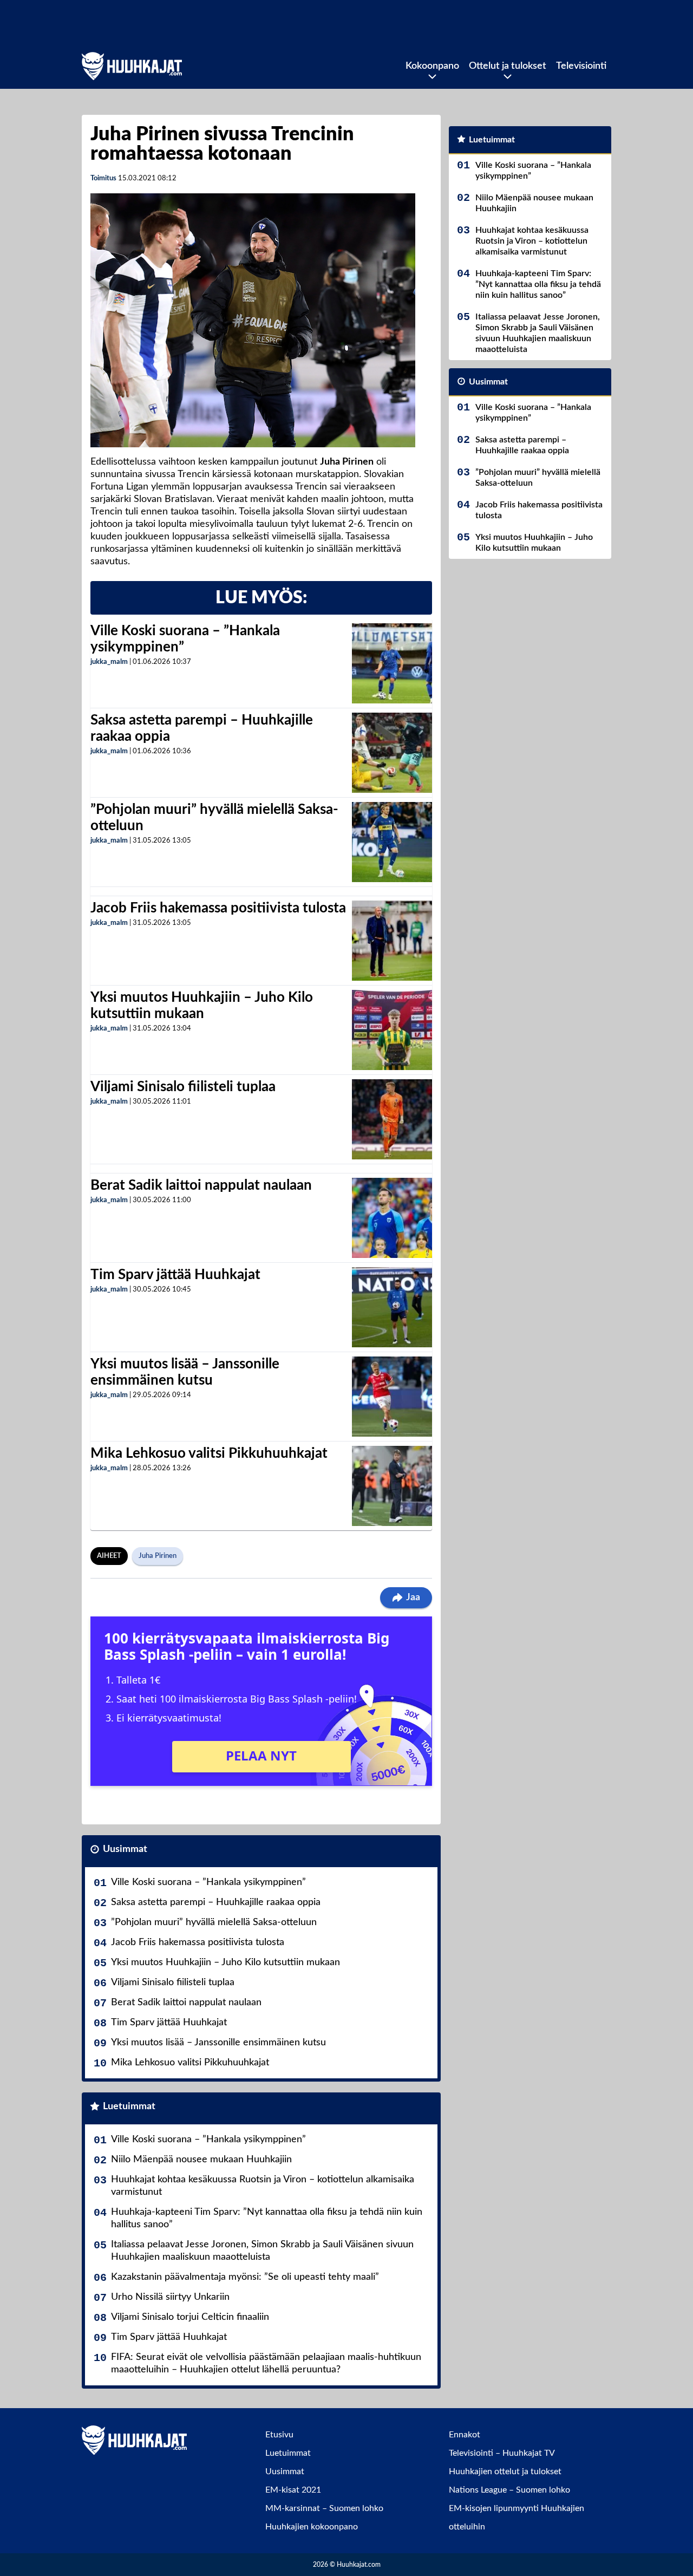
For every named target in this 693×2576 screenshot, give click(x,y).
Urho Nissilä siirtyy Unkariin (170, 2297)
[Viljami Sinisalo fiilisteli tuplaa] (392, 1119)
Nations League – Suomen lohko (509, 2490)
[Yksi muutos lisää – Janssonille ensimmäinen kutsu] (392, 1397)
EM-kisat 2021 (293, 2490)
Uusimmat (125, 1849)
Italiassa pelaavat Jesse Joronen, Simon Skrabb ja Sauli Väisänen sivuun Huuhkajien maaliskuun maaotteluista (262, 2251)
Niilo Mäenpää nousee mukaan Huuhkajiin (201, 2160)
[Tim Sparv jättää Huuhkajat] (392, 1307)
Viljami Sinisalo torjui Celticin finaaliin (190, 2317)
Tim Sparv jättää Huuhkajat (175, 1275)
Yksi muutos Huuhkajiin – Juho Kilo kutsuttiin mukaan (225, 1962)
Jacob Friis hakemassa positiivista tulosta (218, 908)
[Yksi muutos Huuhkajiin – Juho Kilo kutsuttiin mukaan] (392, 1030)
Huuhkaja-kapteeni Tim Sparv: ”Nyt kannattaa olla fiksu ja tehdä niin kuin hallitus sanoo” (267, 2218)
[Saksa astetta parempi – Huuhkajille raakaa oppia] (392, 753)
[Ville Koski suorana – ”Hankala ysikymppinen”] (392, 663)
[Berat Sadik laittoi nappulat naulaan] (392, 1218)
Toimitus (103, 178)
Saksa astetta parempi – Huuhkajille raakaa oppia (216, 1902)
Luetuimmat (129, 2107)
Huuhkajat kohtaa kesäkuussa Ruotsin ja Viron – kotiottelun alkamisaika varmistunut (263, 2186)
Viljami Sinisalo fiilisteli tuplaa (183, 1087)
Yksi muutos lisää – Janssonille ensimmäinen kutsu (218, 2043)
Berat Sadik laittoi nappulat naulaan (201, 1185)
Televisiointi (581, 66)
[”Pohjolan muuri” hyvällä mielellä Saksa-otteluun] (392, 842)
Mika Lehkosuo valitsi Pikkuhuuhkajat (209, 1453)
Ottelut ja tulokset (508, 66)
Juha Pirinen (158, 1556)
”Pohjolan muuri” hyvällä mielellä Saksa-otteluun (214, 1922)
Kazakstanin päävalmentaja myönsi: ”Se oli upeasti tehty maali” (245, 2277)
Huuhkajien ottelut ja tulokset (505, 2471)
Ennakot (465, 2435)
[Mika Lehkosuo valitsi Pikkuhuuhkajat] (392, 1486)
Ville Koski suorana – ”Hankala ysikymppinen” (208, 1882)
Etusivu (279, 2435)
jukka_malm (109, 662)
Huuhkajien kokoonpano (312, 2527)
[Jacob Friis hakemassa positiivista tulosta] (392, 941)
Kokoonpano (432, 66)
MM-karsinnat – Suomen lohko (324, 2508)
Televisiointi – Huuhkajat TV (502, 2453)
